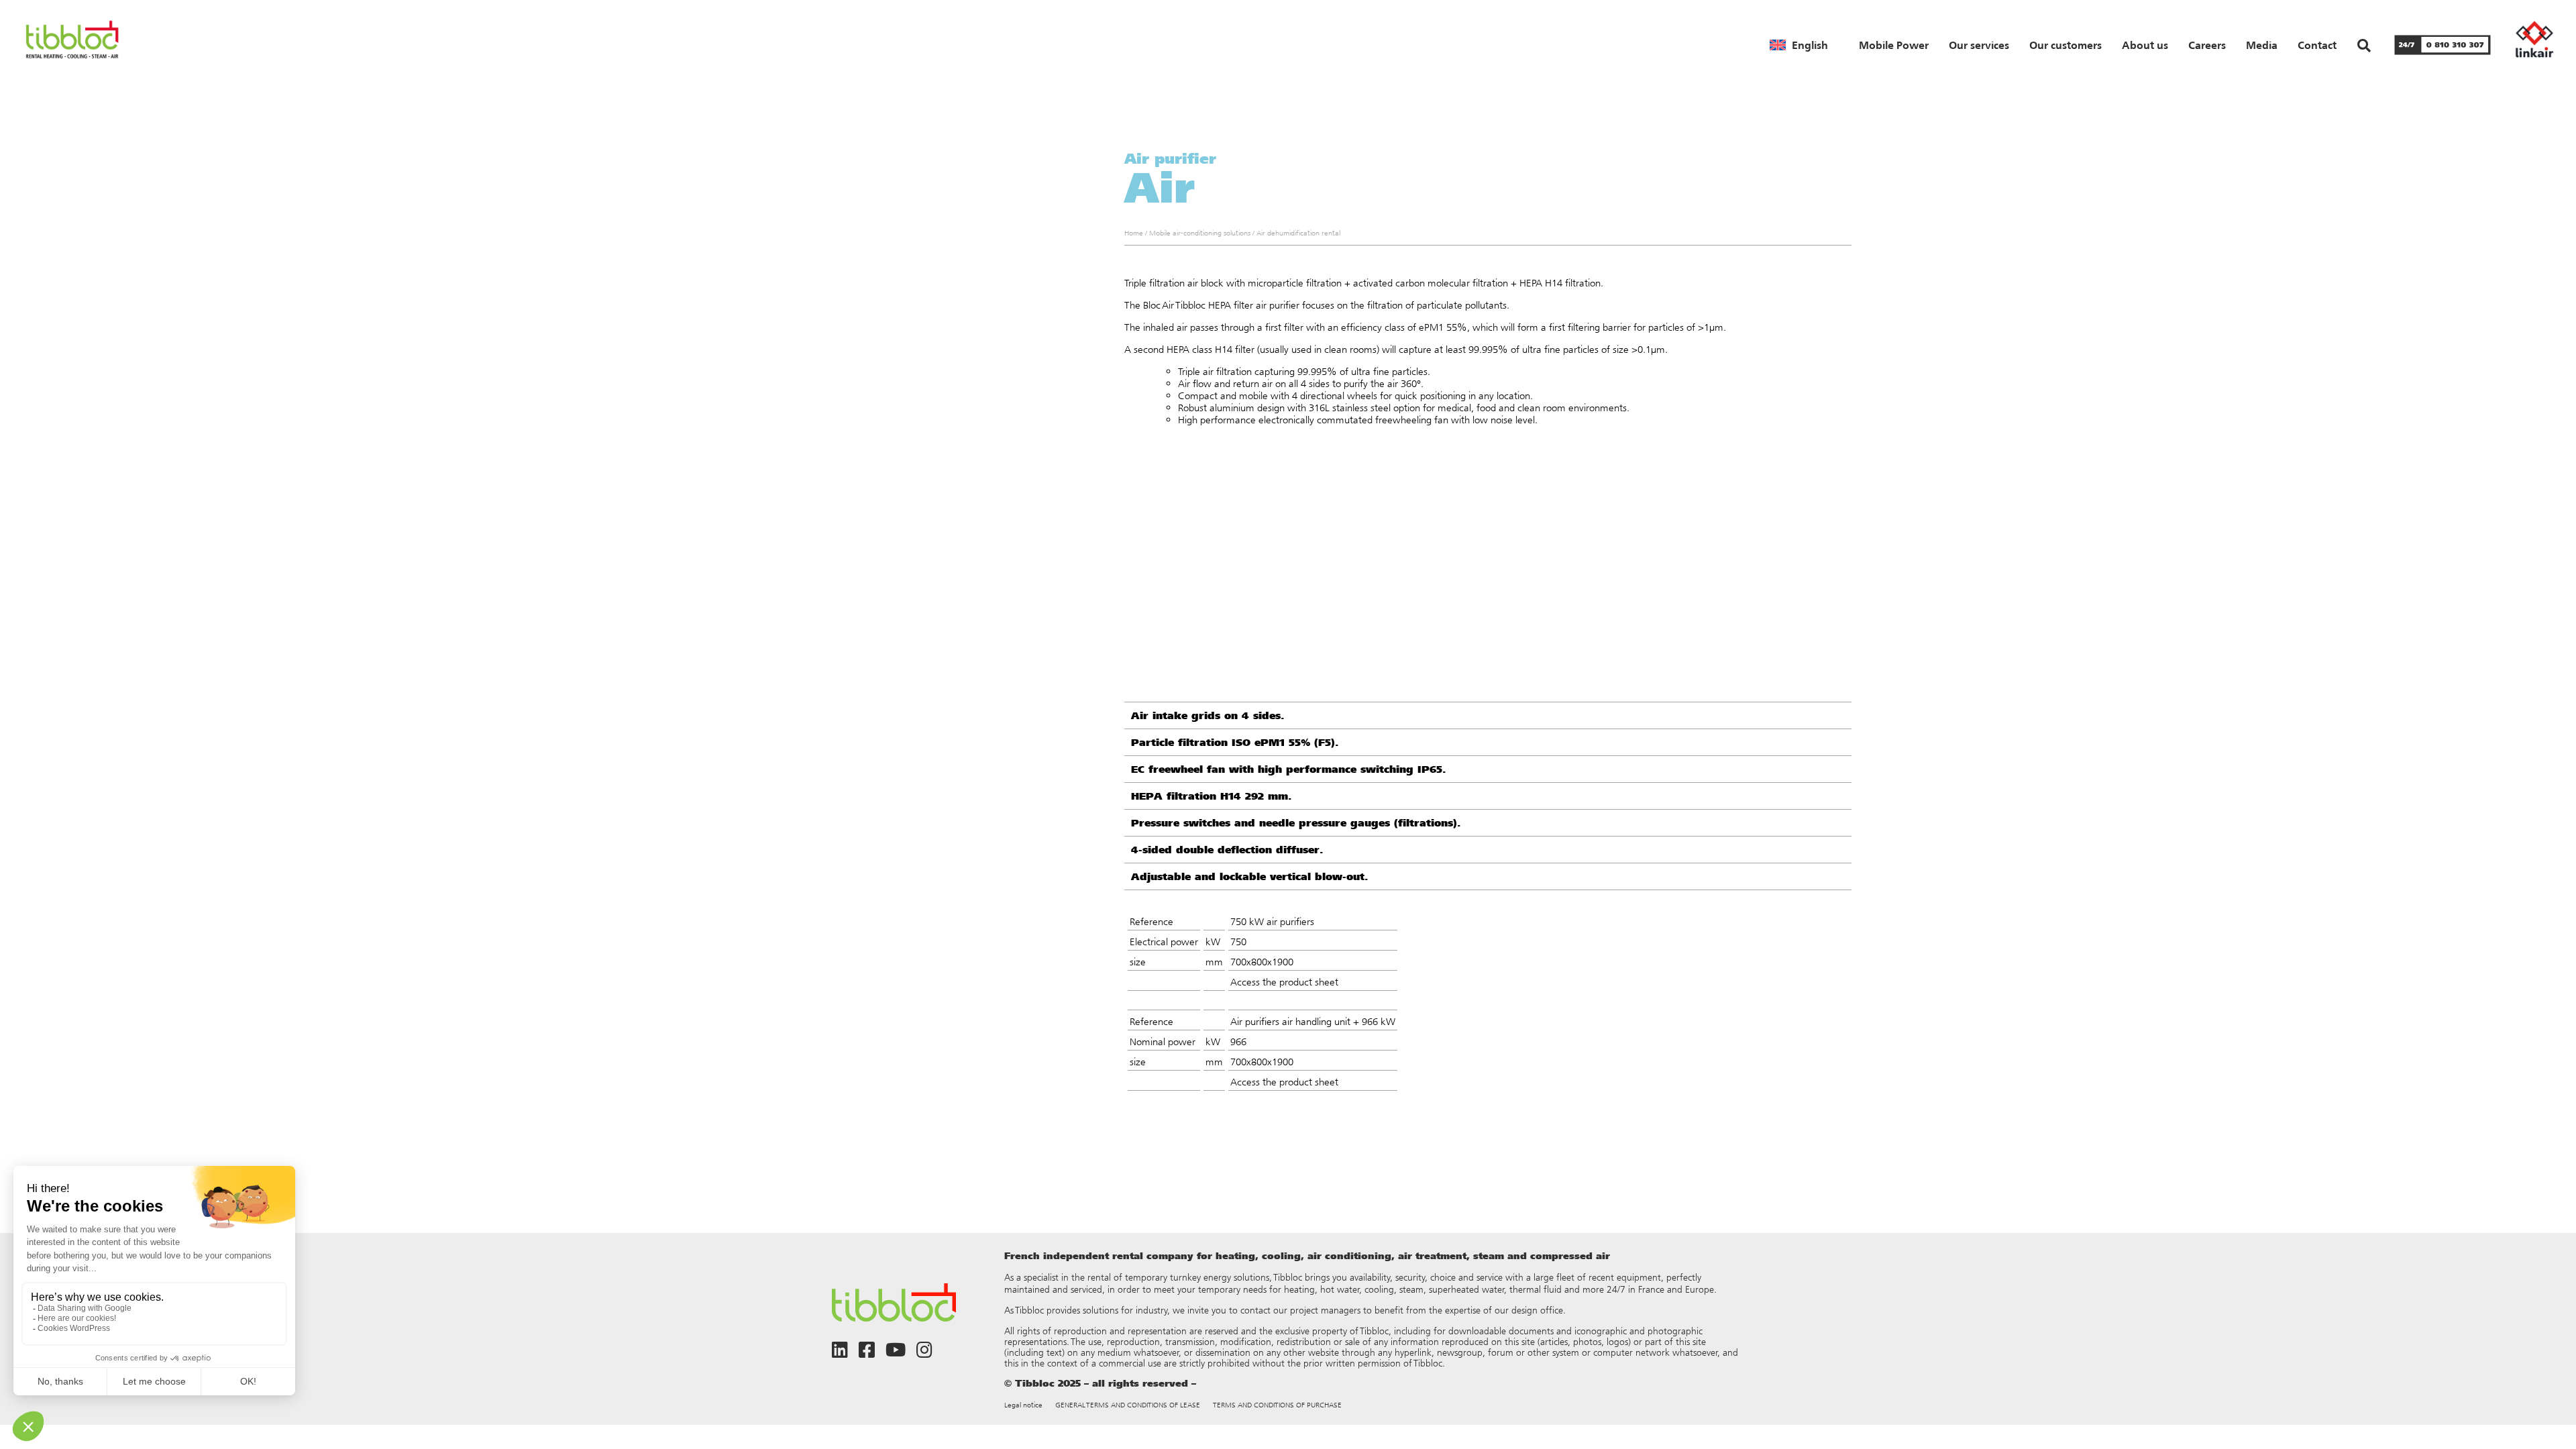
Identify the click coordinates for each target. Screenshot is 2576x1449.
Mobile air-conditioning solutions (1200, 233)
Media (2262, 45)
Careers (2207, 45)
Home (1134, 233)
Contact (2317, 45)
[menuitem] (1799, 45)
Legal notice (1023, 1405)
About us (2145, 45)
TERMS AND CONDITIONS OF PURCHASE (1277, 1405)
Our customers (2065, 45)
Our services (1979, 45)
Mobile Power (1894, 45)
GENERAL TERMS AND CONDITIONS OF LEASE (1128, 1405)
